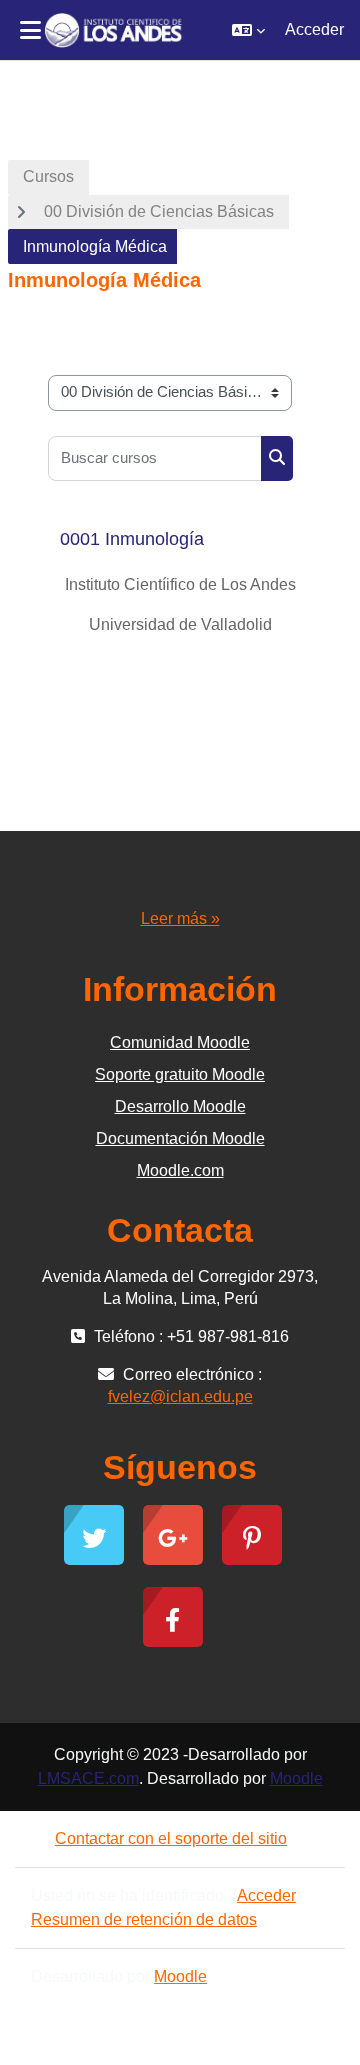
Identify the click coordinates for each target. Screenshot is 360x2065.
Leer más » (180, 918)
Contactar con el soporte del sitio (171, 1838)
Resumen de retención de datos (144, 1919)
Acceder (314, 29)
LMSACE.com (88, 1778)
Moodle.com (180, 1170)
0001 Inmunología (132, 539)
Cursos (48, 176)
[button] (248, 30)
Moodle (296, 1778)
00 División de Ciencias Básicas (159, 211)
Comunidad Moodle (180, 1042)
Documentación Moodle (180, 1138)
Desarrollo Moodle (180, 1106)
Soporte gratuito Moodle (180, 1074)
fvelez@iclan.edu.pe (180, 1396)
